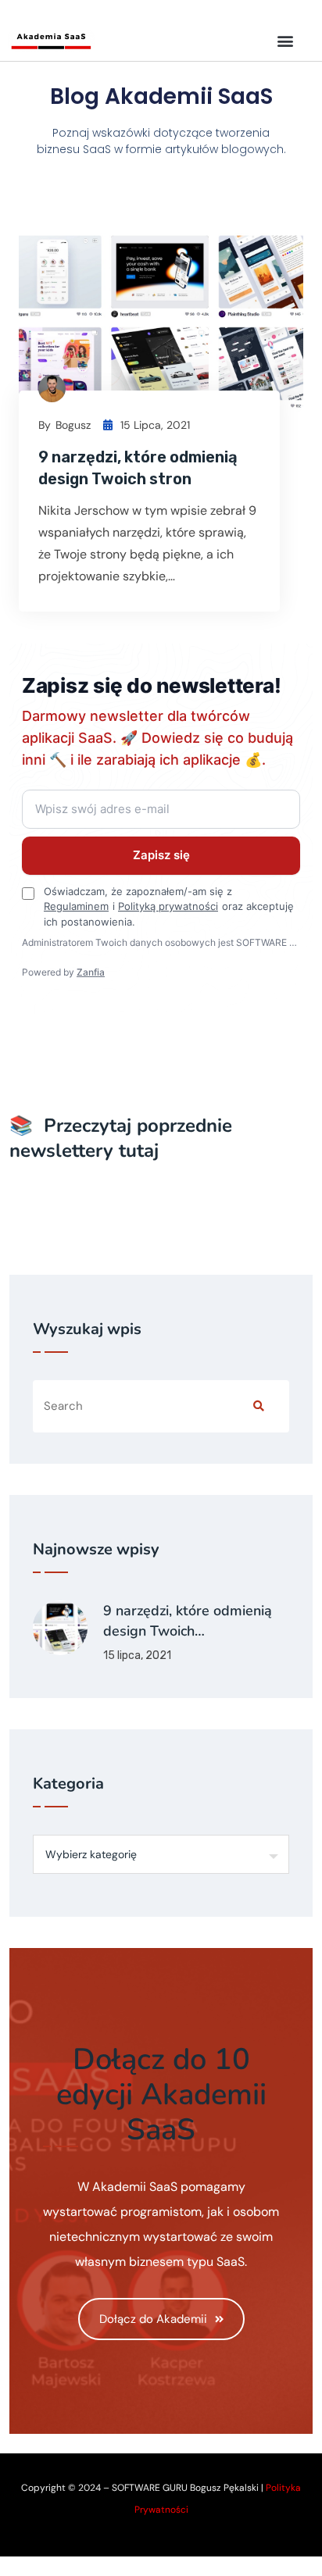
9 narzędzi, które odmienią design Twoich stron (138, 468)
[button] (286, 40)
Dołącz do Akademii (153, 2319)
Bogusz (73, 425)
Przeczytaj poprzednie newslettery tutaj (121, 1138)
